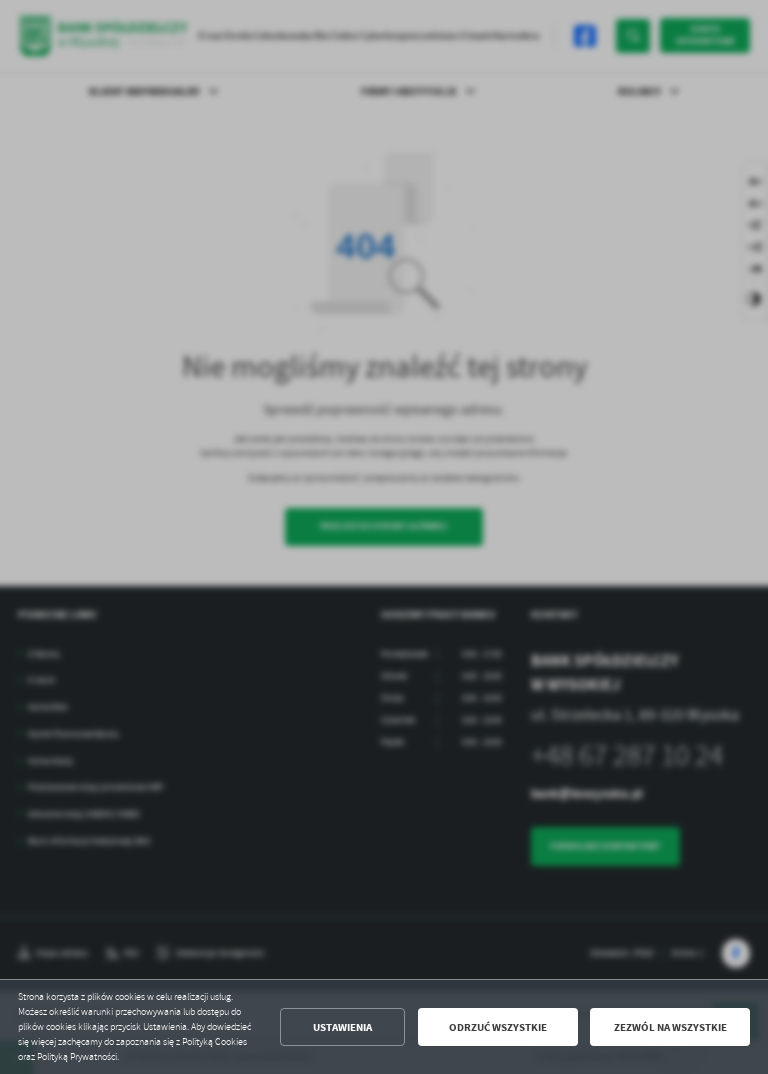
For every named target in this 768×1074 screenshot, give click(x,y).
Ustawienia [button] (342, 1027)
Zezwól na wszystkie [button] (670, 1027)
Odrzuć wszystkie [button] (498, 1027)
